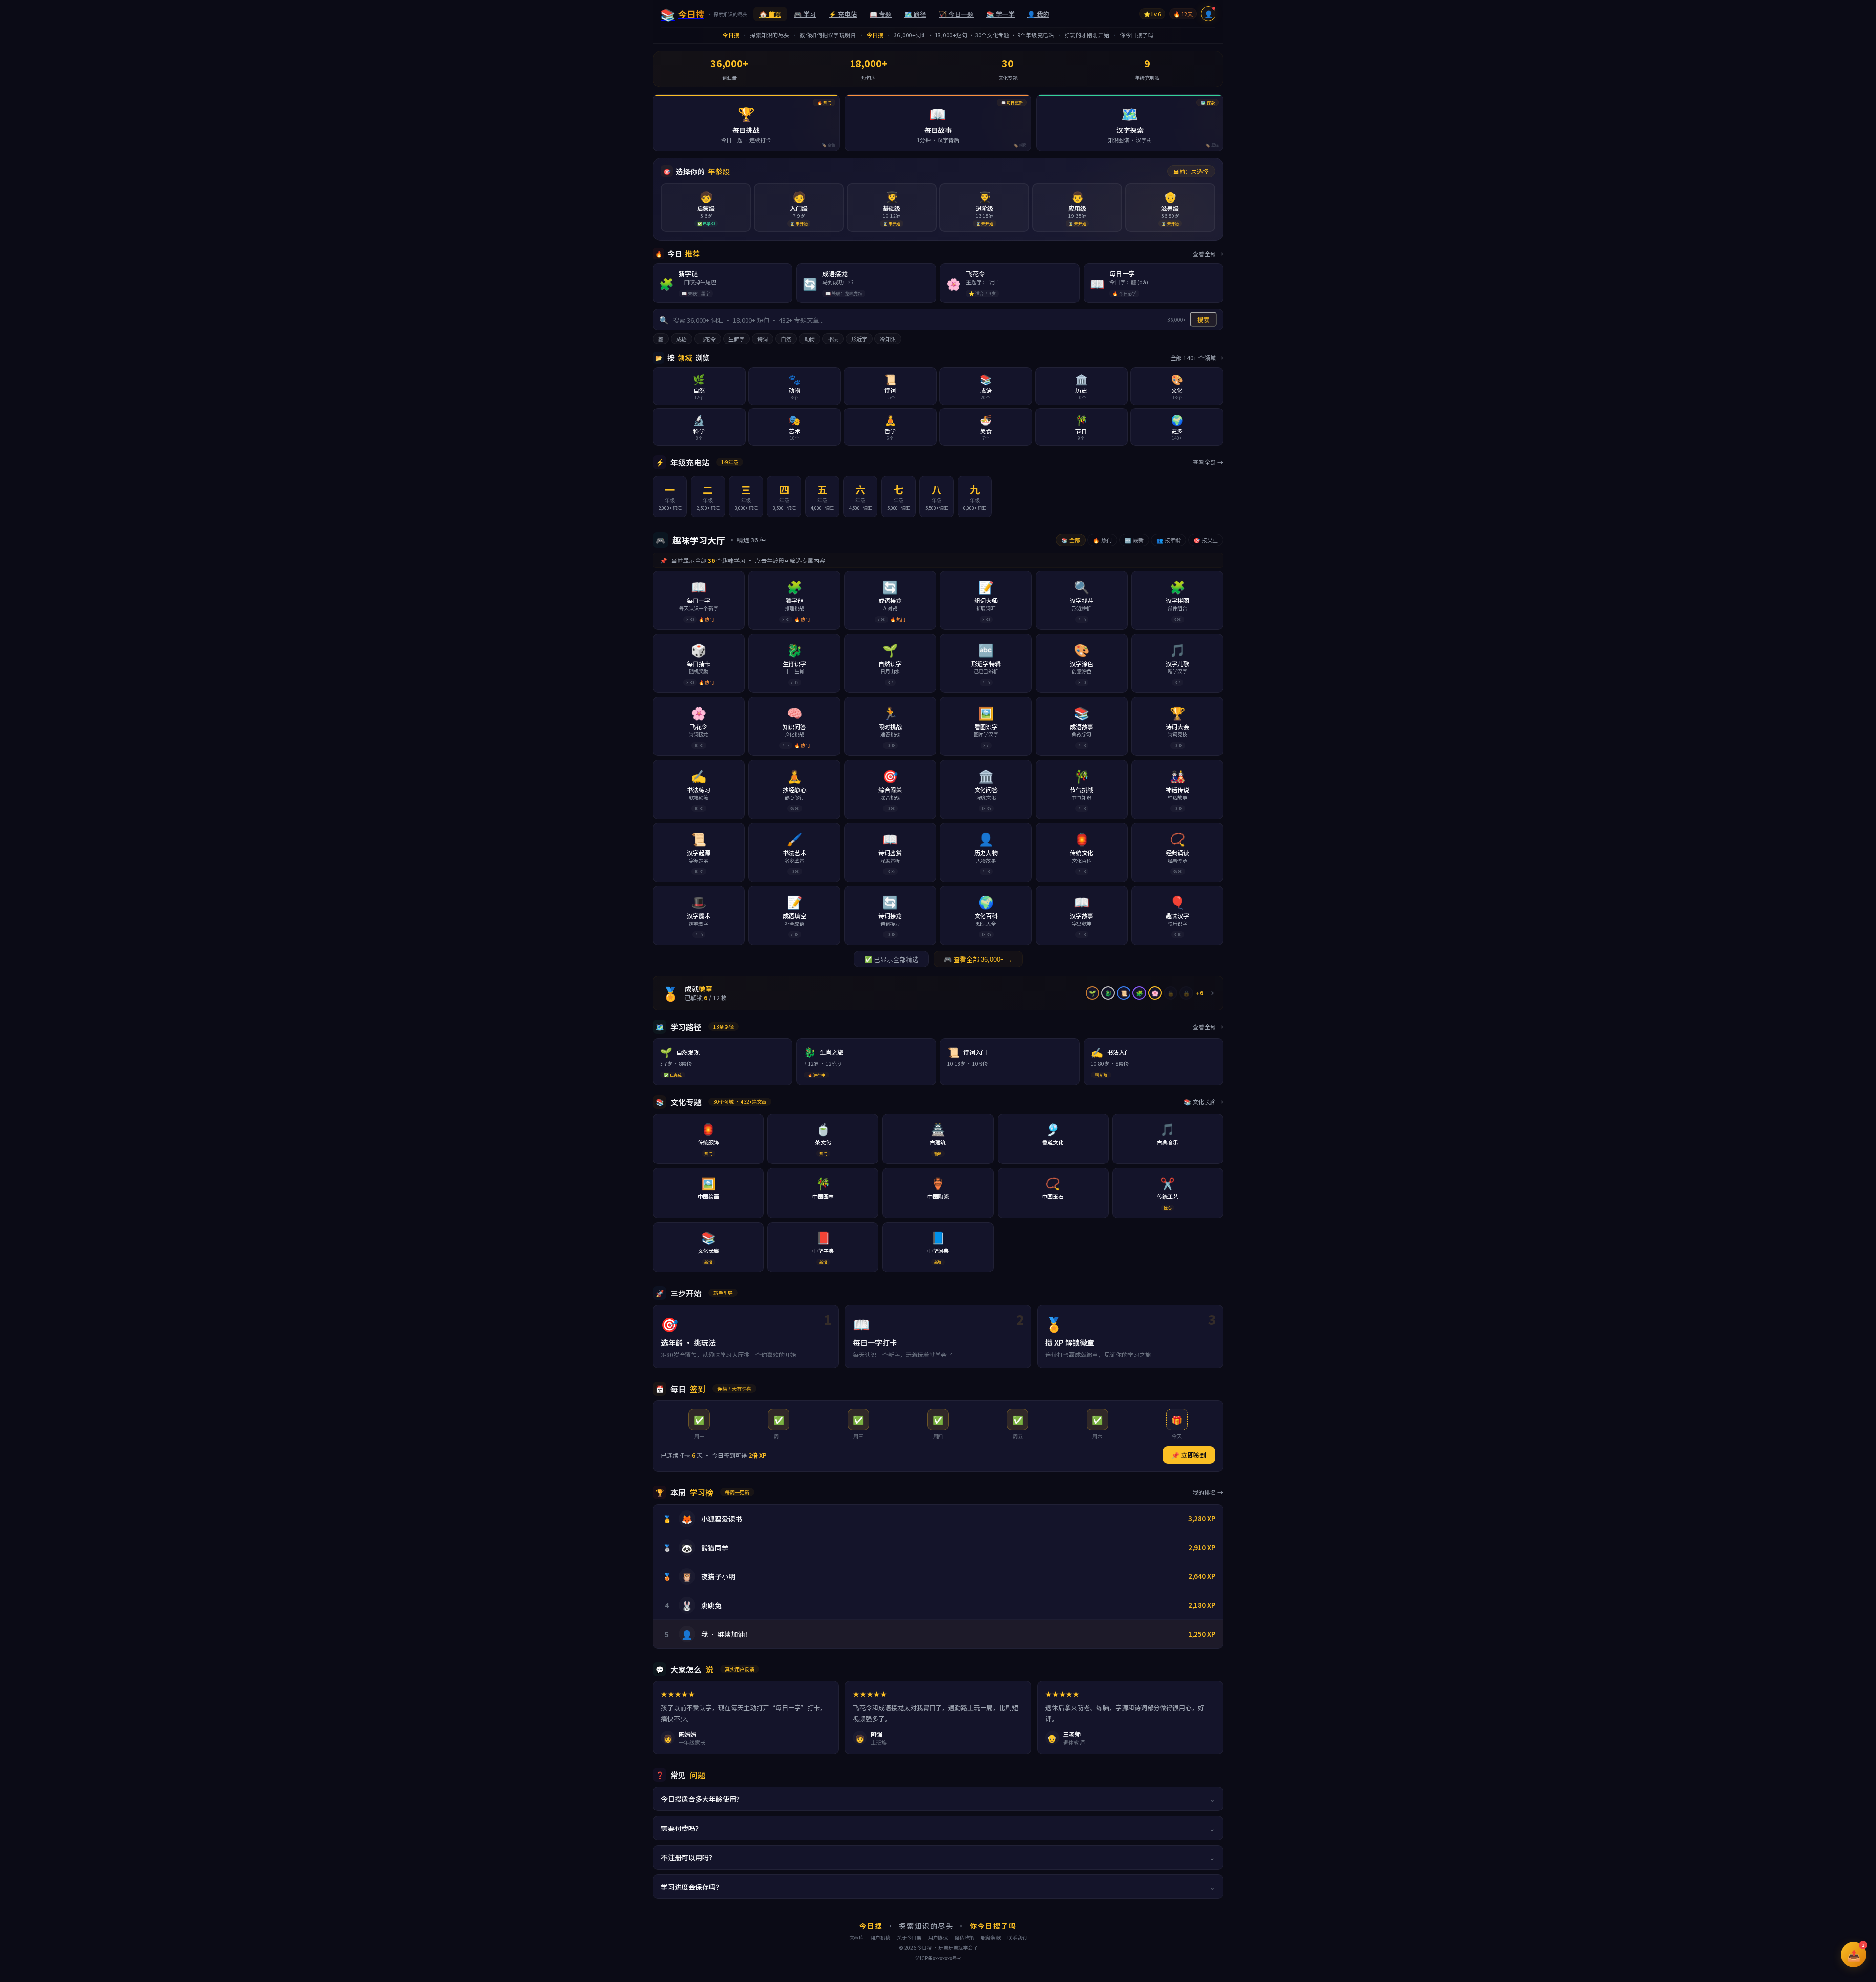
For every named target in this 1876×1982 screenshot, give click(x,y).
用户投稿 (880, 1937)
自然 (786, 339)
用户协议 (938, 1937)
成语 (682, 339)
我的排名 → (1208, 1492)
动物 (810, 339)
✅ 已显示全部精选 (891, 959)
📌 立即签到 (1189, 1455)
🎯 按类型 (1206, 540)
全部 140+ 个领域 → (1197, 357)
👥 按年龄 (1169, 540)
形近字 (859, 339)
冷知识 (888, 339)
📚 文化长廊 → (1204, 1102)
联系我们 (1017, 1937)
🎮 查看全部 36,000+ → (978, 959)
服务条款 (991, 1937)
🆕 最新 (1134, 540)
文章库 (856, 1937)
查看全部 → (1208, 253)
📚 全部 (1071, 540)
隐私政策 (964, 1937)
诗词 (763, 339)
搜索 (1203, 320)
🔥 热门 (1102, 540)
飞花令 (708, 339)
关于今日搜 (909, 1937)
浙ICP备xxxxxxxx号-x (938, 1958)
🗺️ (915, 14)
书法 (833, 339)
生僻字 (736, 339)
